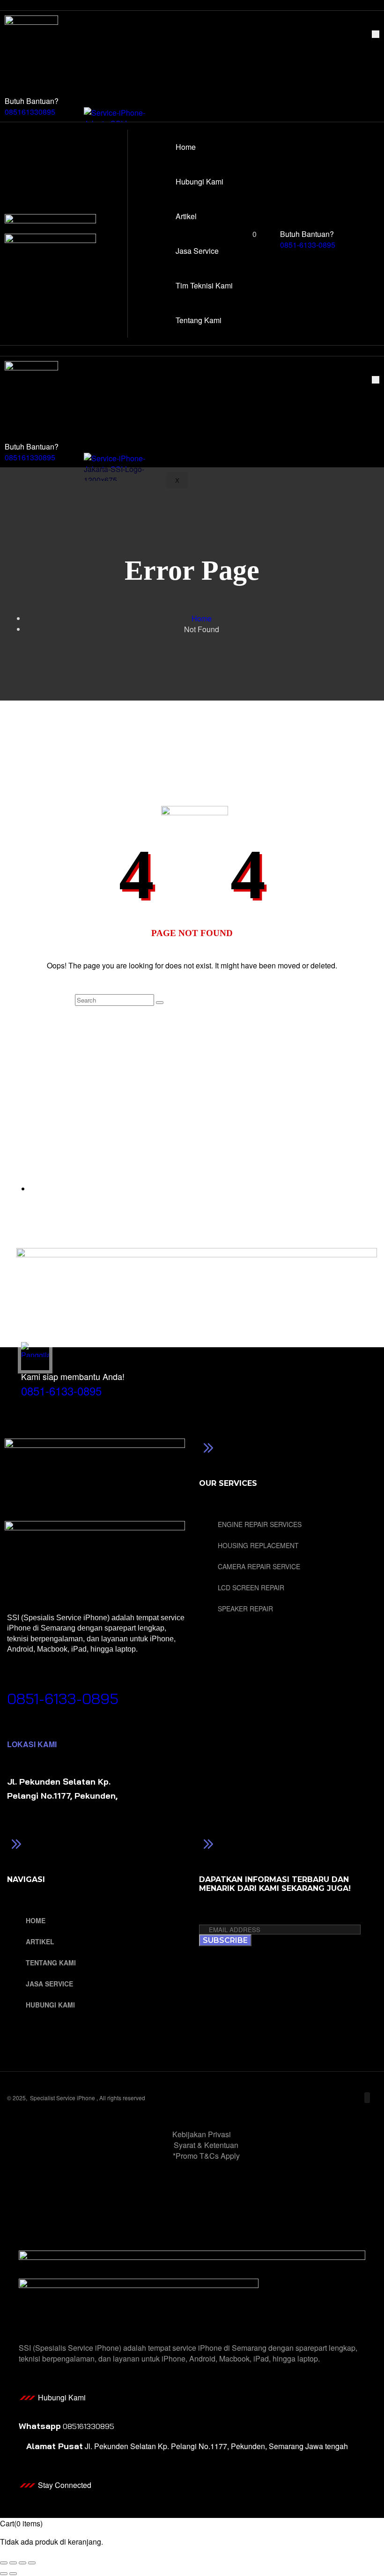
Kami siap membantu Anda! (73, 1376)
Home (117, 36)
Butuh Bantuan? (32, 101)
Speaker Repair (245, 1609)
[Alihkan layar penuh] (13, 2563)
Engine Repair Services (260, 1524)
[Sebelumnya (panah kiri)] (4, 2574)
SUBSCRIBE (225, 1940)
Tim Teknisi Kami (136, 79)
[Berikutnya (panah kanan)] (13, 2574)
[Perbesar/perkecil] (4, 2563)
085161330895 (30, 112)
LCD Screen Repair (251, 1587)
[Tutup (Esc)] (32, 2563)
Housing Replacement (258, 1545)
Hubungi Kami (131, 47)
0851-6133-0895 (308, 245)
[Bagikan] (22, 2563)
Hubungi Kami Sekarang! (59, 1684)
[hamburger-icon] (376, 34)
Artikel (118, 57)
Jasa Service (129, 68)
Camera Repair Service (259, 1566)
